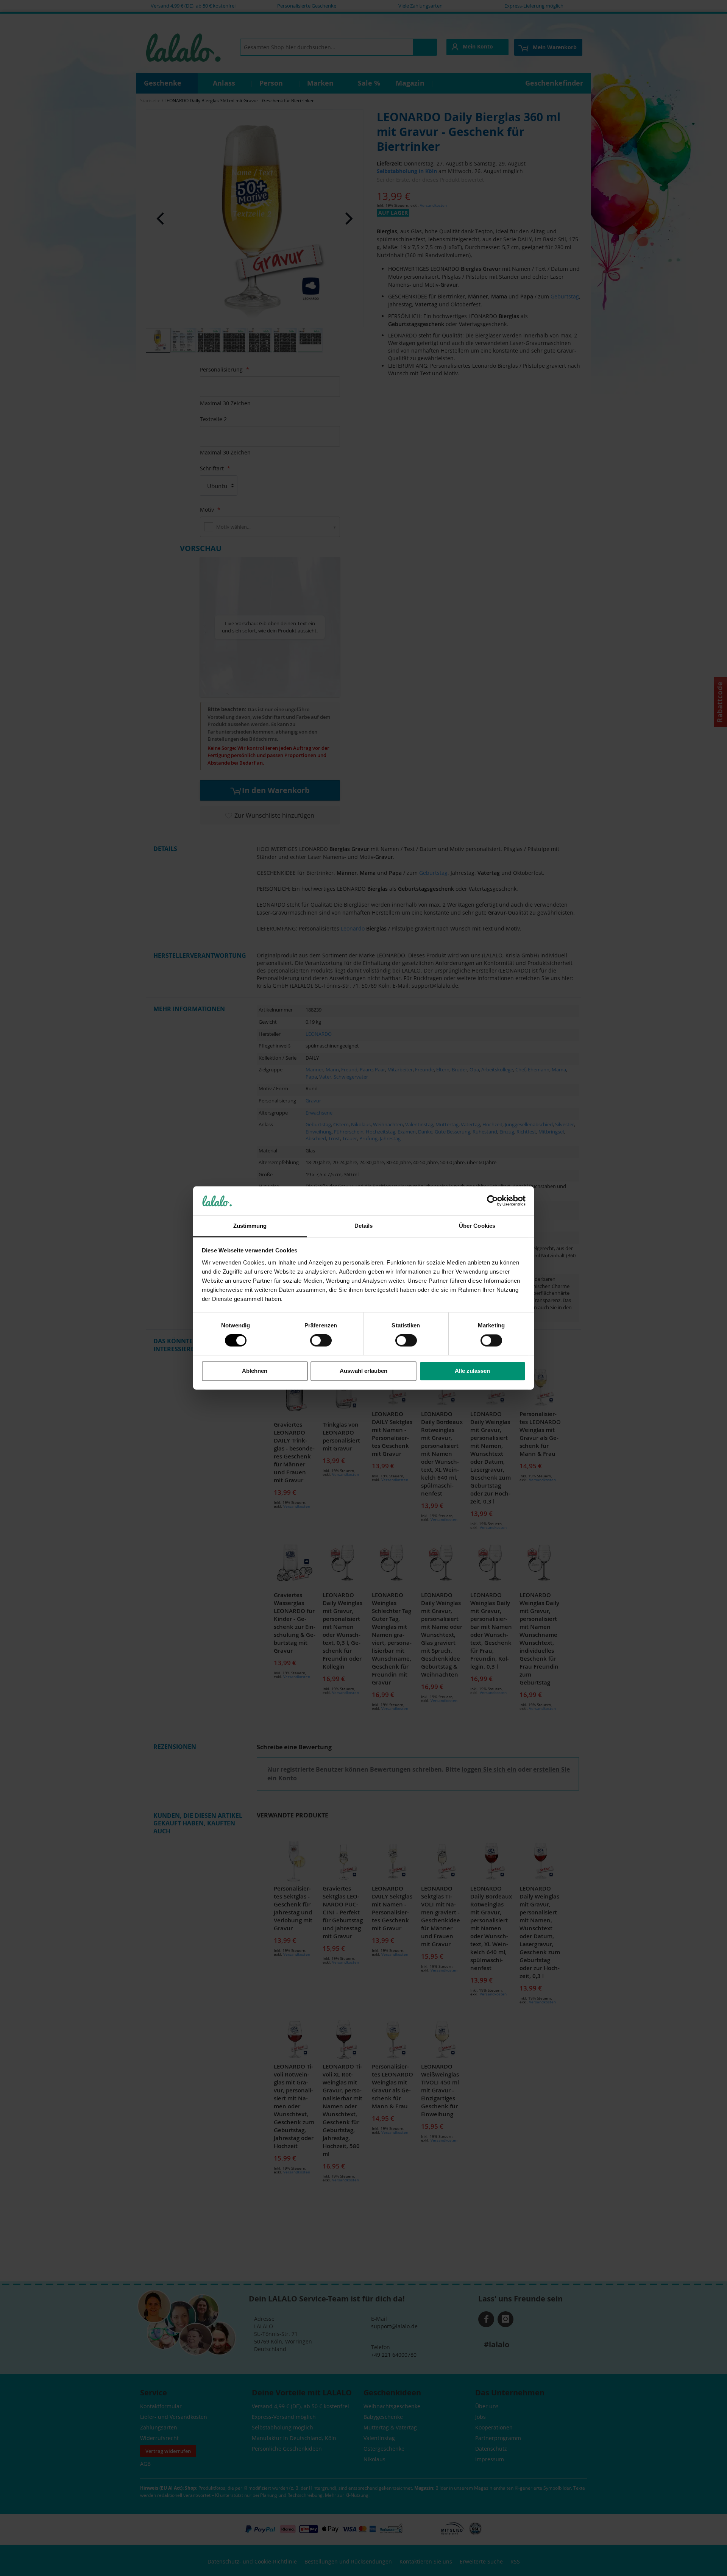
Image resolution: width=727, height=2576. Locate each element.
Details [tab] (364, 1226)
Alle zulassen (472, 1371)
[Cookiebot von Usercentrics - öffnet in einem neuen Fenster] (492, 1201)
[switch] (321, 1341)
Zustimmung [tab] (250, 1226)
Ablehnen (255, 1371)
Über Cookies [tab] (477, 1226)
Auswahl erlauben (363, 1371)
